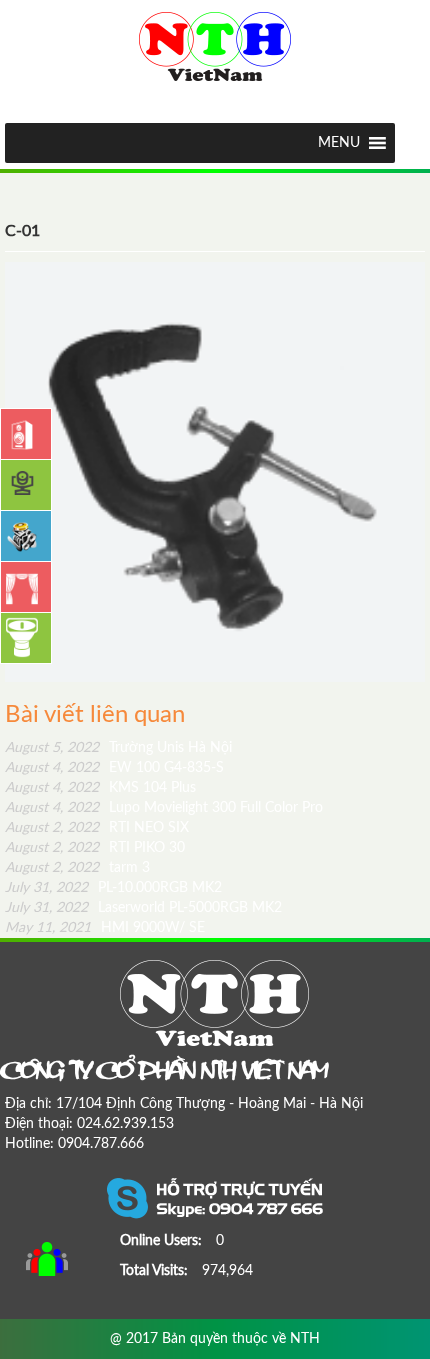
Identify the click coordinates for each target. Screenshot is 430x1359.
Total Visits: (156, 1271)
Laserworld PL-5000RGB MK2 (143, 908)
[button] (339, 143)
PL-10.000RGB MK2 (113, 888)
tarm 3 (77, 868)
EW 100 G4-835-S (114, 768)
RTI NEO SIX (97, 828)
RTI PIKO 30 (95, 848)
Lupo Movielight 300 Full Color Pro (164, 808)
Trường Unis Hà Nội (118, 748)
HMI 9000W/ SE (105, 928)
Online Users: (163, 1241)
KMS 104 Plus (100, 788)
